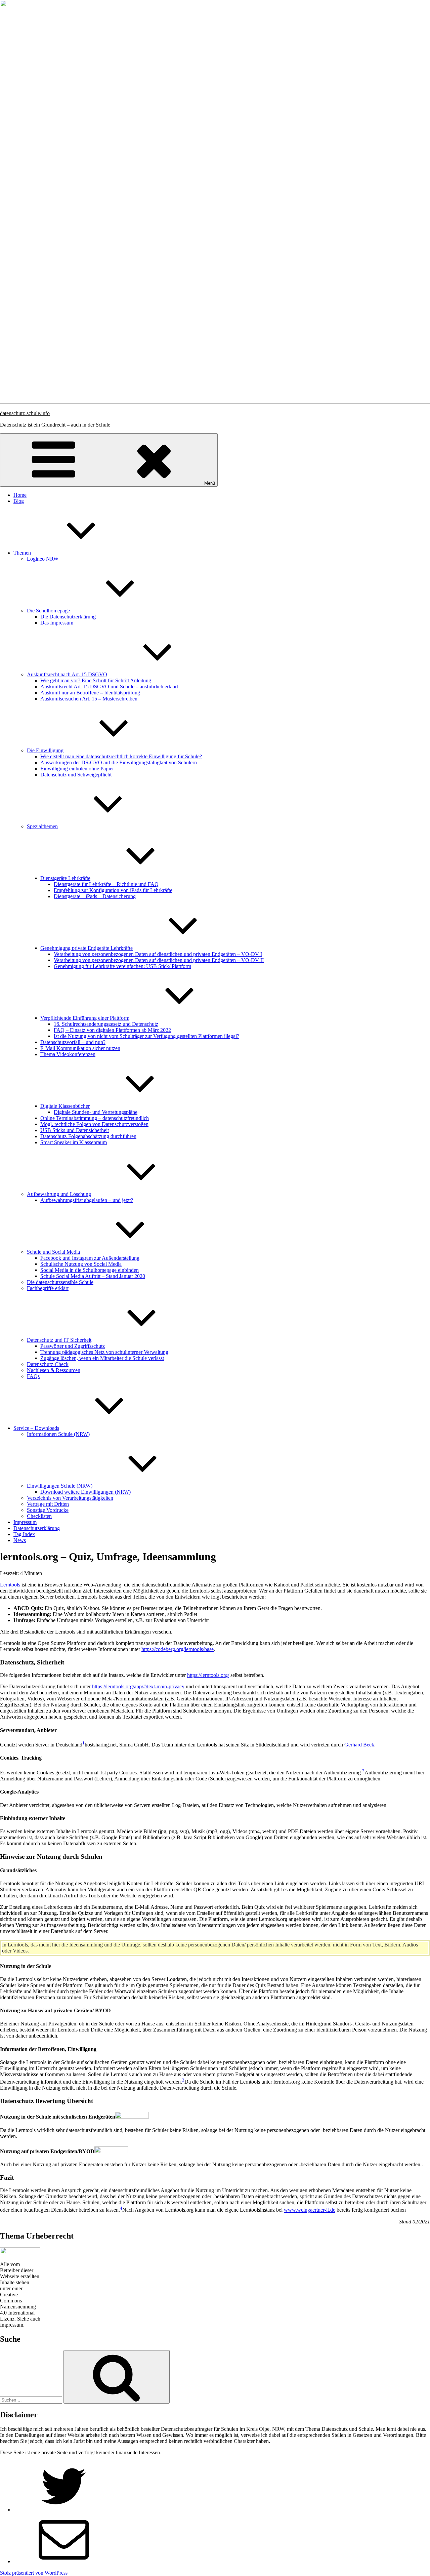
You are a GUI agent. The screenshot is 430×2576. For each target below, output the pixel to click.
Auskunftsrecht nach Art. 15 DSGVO (67, 674)
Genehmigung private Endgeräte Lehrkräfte (87, 948)
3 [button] (183, 2080)
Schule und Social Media (53, 1252)
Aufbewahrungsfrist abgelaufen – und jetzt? (87, 1200)
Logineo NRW (43, 559)
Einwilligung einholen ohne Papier (77, 769)
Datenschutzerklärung (37, 1528)
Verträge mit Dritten (48, 1504)
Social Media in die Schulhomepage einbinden (90, 1270)
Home (20, 495)
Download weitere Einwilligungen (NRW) (85, 1492)
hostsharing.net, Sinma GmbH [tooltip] (117, 1745)
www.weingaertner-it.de (310, 2210)
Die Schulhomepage (48, 611)
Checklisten (39, 1516)
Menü (210, 483)
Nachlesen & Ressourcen (54, 1370)
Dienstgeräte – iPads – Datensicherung (95, 896)
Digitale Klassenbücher (65, 1106)
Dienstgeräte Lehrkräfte (65, 878)
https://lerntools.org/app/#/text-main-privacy (138, 1686)
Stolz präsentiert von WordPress (34, 2573)
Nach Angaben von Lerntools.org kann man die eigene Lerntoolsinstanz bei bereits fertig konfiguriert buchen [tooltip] (264, 2210)
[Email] (64, 2561)
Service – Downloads (36, 1428)
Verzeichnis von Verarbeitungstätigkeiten (70, 1498)
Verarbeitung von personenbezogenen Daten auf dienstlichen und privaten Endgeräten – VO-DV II (159, 960)
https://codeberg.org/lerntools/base (178, 1649)
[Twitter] (64, 2510)
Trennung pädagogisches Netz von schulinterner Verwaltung (104, 1352)
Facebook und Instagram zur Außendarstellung (90, 1258)
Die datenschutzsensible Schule (60, 1282)
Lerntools (10, 1585)
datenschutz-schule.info (25, 413)
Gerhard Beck (359, 1745)
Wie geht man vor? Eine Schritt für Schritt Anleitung (96, 680)
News (20, 1540)
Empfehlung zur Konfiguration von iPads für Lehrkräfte (113, 890)
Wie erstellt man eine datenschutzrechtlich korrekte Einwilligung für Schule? (121, 756)
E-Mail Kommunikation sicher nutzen (80, 1048)
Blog (19, 501)
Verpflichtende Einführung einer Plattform (85, 1018)
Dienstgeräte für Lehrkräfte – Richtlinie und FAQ (106, 884)
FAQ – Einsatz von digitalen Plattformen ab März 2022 (112, 1030)
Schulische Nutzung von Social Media (81, 1264)
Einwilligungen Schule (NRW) (60, 1486)
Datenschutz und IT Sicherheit (59, 1340)
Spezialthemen (42, 826)
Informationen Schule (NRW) (58, 1434)
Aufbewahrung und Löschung (59, 1194)
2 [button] (363, 1771)
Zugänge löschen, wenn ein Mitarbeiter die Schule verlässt (102, 1358)
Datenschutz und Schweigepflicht (76, 775)
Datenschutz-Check (48, 1364)
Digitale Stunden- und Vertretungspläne (96, 1112)
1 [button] (83, 1743)
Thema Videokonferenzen (68, 1054)
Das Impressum (57, 623)
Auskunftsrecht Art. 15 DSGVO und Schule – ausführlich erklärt (109, 687)
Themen (22, 553)
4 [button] (121, 2208)
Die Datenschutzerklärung (68, 617)
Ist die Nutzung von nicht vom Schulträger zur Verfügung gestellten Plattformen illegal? (146, 1036)
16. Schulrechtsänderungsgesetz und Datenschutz (106, 1024)
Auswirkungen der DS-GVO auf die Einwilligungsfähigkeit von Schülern (119, 762)
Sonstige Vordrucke (48, 1510)
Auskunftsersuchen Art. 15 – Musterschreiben (89, 699)
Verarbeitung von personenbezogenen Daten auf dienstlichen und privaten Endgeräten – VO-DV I (158, 954)
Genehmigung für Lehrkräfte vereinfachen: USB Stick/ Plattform (122, 966)
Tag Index (24, 1534)
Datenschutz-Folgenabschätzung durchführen (88, 1136)
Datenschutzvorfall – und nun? (73, 1042)
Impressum (25, 1522)
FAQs (33, 1376)
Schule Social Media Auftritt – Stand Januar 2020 (93, 1276)
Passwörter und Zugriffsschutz (73, 1346)
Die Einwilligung (45, 750)
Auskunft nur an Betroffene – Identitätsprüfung (90, 693)
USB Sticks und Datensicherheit (75, 1130)
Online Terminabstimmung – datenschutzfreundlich (95, 1118)
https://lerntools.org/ (208, 1675)
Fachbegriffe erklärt (48, 1288)
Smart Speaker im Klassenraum (74, 1142)
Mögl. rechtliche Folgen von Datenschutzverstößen (94, 1124)
